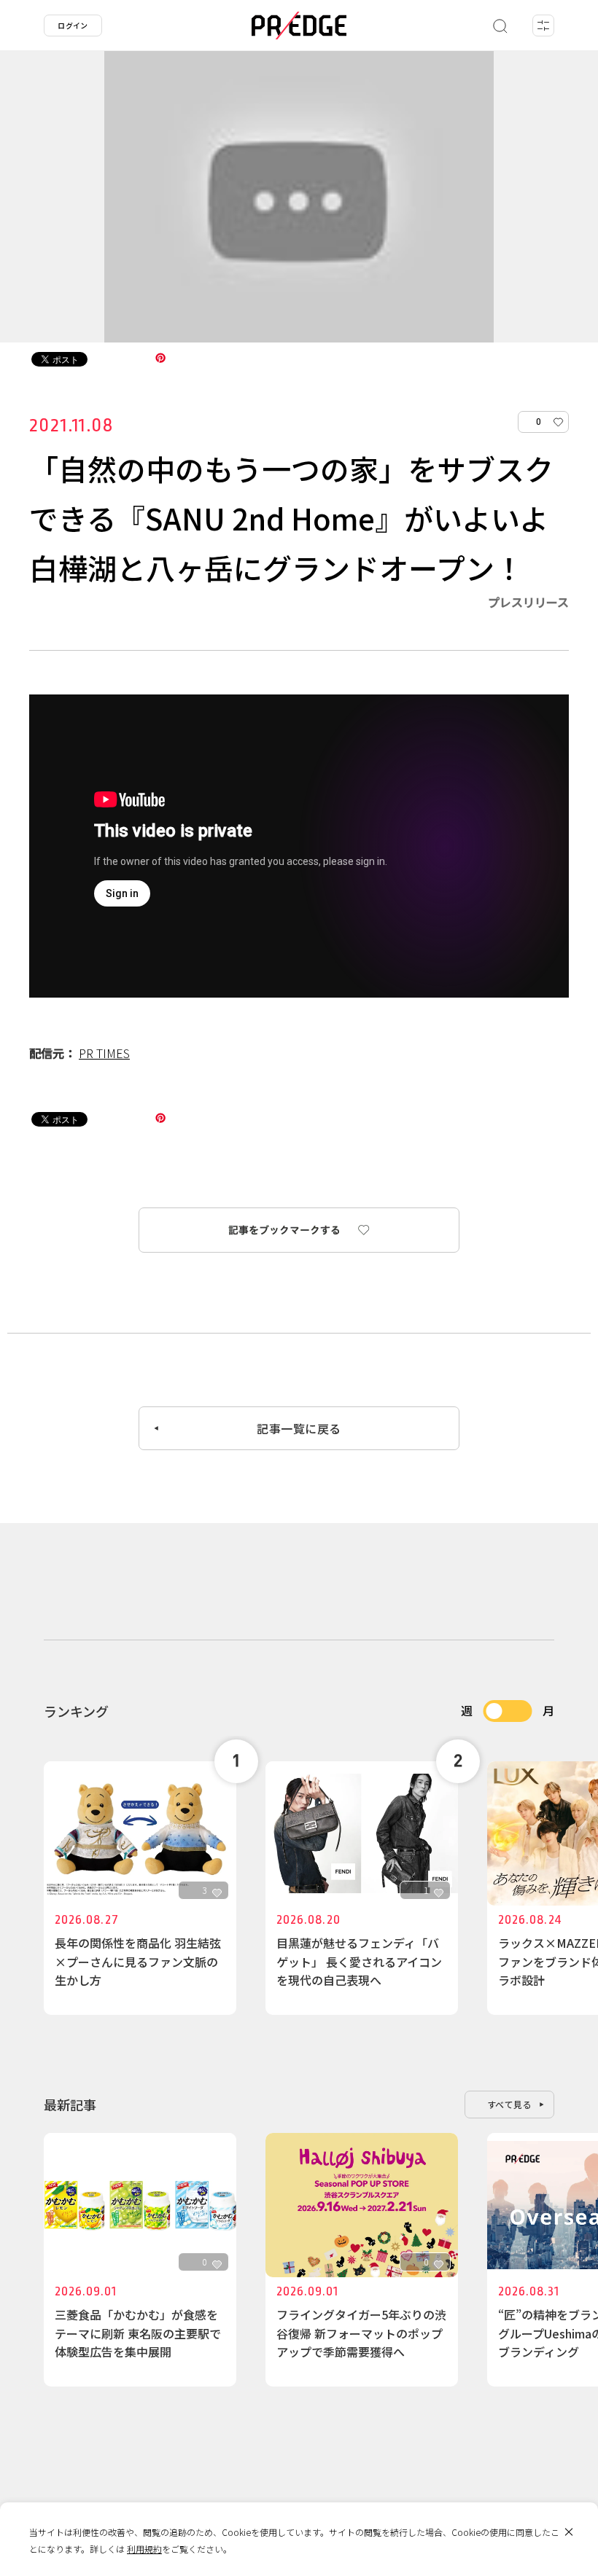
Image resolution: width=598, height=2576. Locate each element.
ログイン (73, 25)
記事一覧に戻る (299, 1428)
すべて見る (510, 2104)
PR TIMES (104, 1053)
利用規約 (144, 2549)
